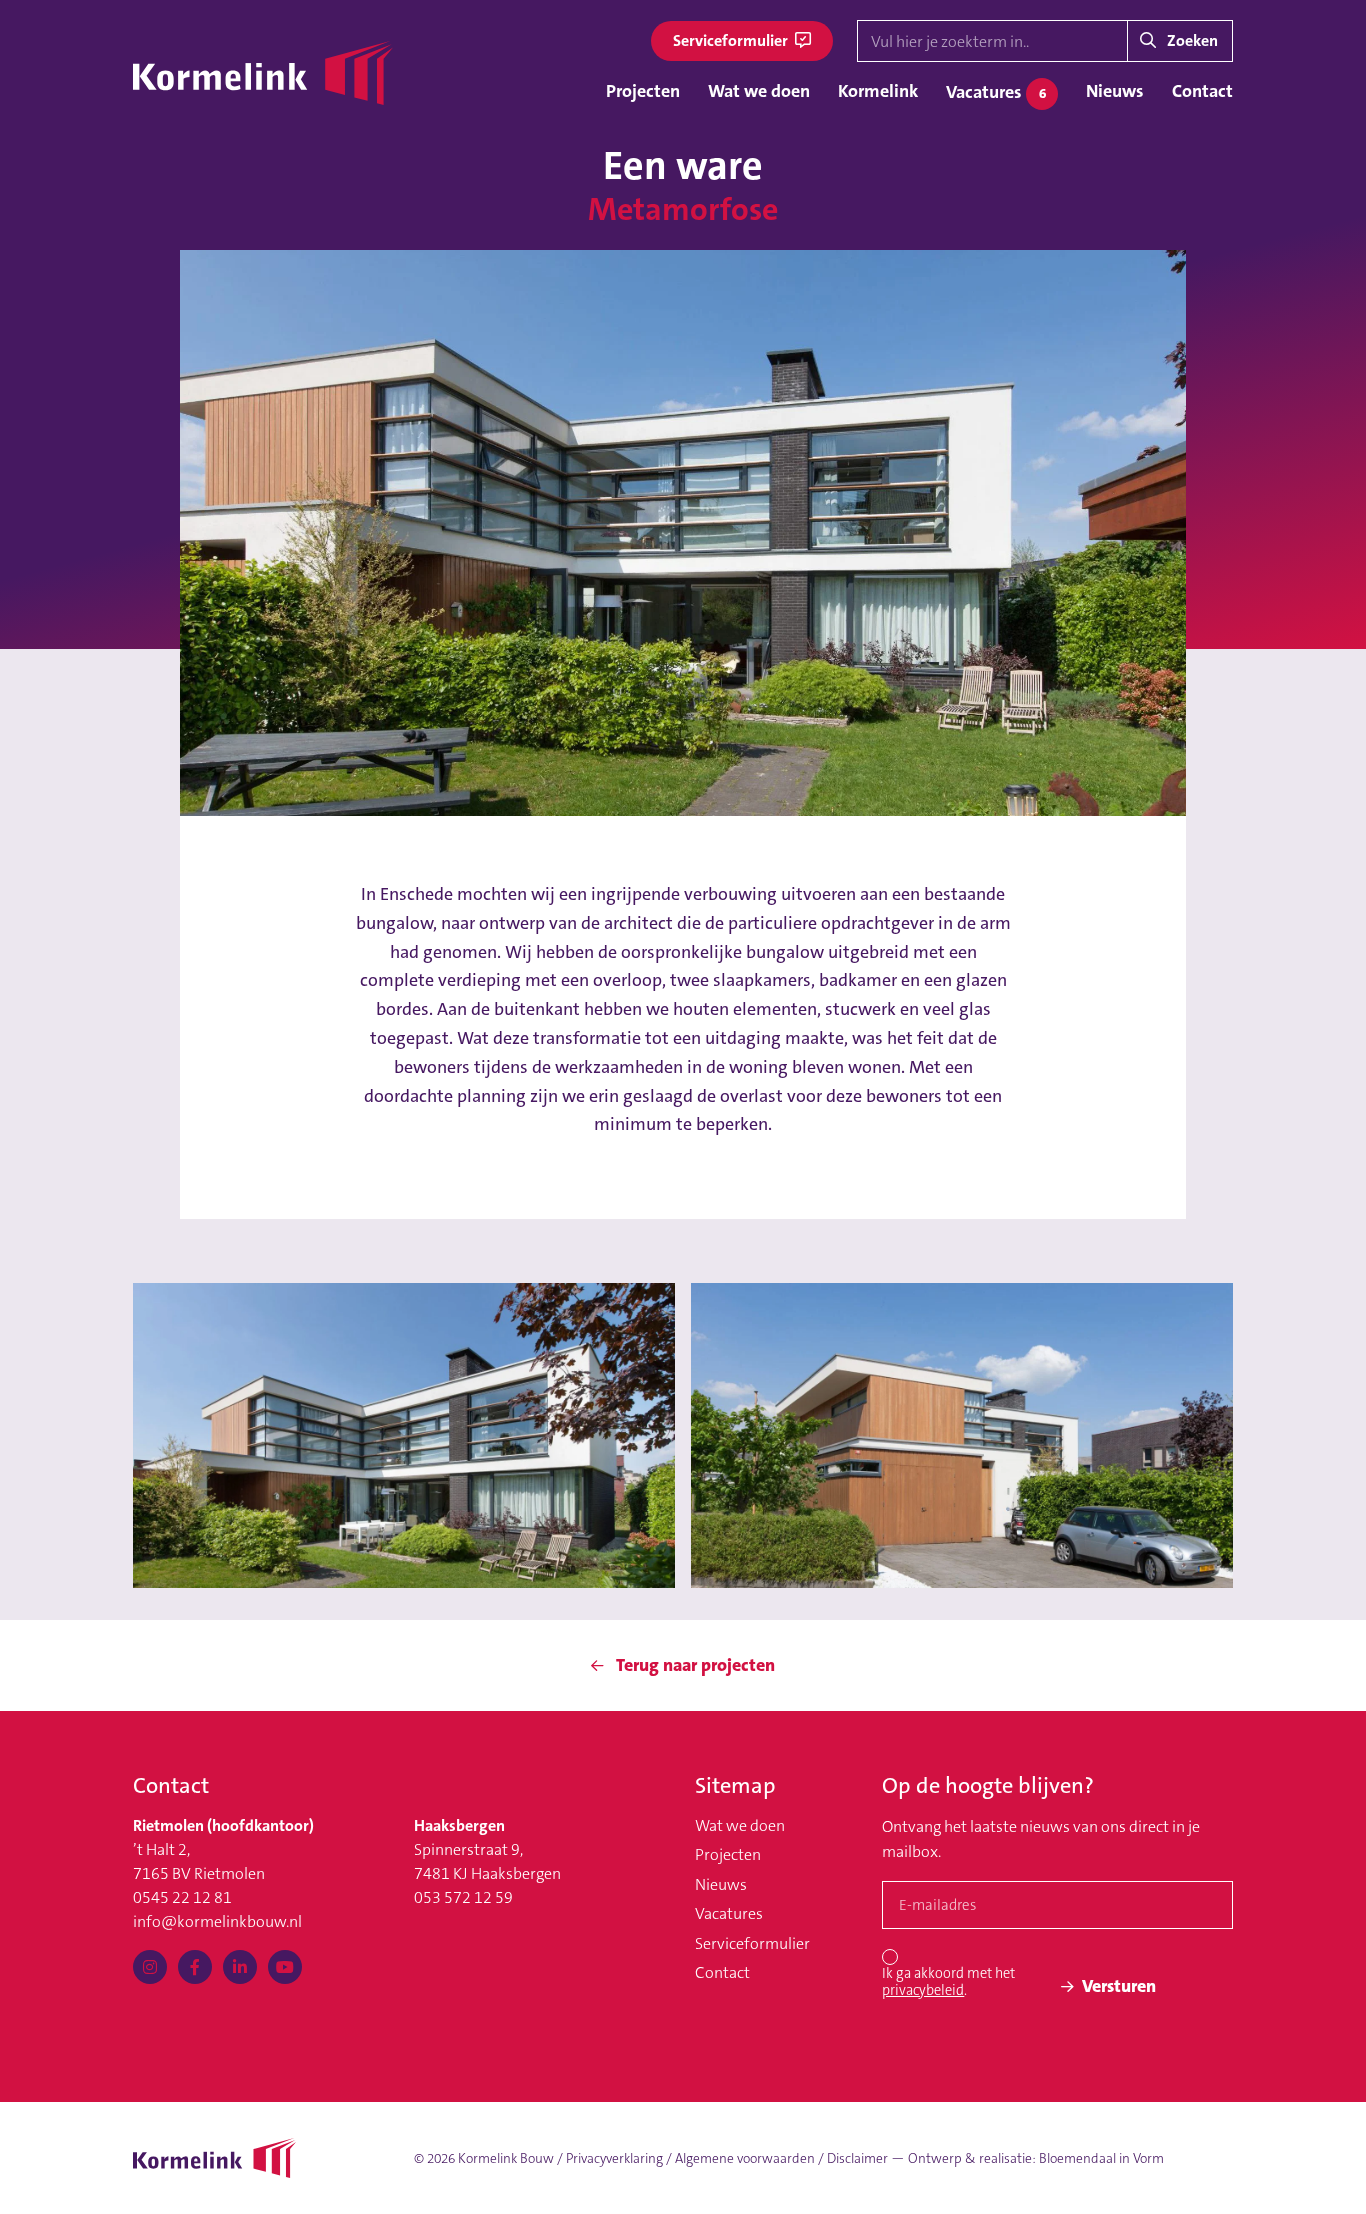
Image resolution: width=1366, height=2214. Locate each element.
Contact (1202, 91)
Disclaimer (857, 2158)
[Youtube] (285, 1967)
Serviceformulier (732, 40)
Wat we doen (759, 91)
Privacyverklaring (614, 2158)
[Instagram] (150, 1967)
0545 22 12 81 (182, 1897)
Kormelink (878, 91)
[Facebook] (195, 1967)
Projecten (643, 91)
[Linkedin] (240, 1967)
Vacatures (996, 92)
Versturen (1119, 1986)
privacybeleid (923, 1990)
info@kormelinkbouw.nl (217, 1921)
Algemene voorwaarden (745, 2158)
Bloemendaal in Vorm (1101, 2158)
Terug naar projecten (693, 1665)
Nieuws (1115, 91)
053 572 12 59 (463, 1897)
